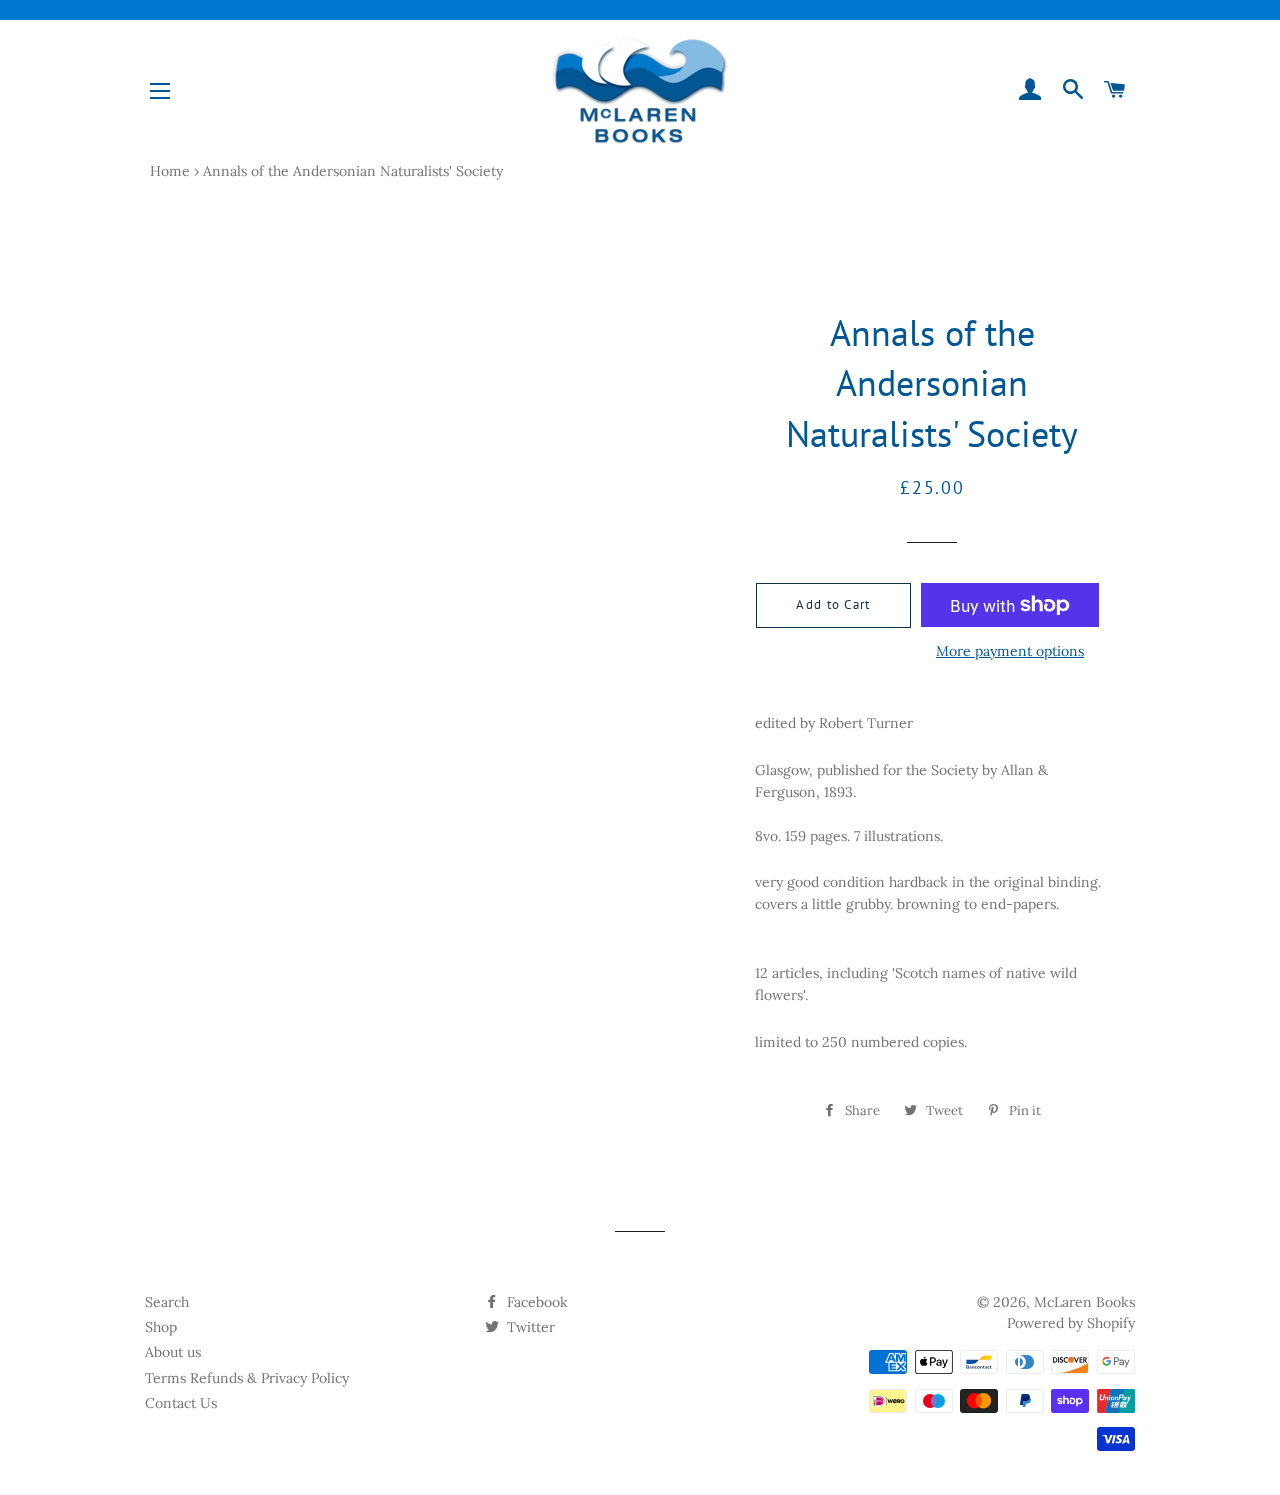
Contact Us (181, 1403)
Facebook (535, 1302)
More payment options (1010, 651)
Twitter (529, 1327)
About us (173, 1352)
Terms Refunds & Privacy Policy (247, 1378)
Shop (161, 1327)
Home (170, 171)
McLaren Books (1084, 1302)
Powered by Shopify (1071, 1323)
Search (167, 1302)
